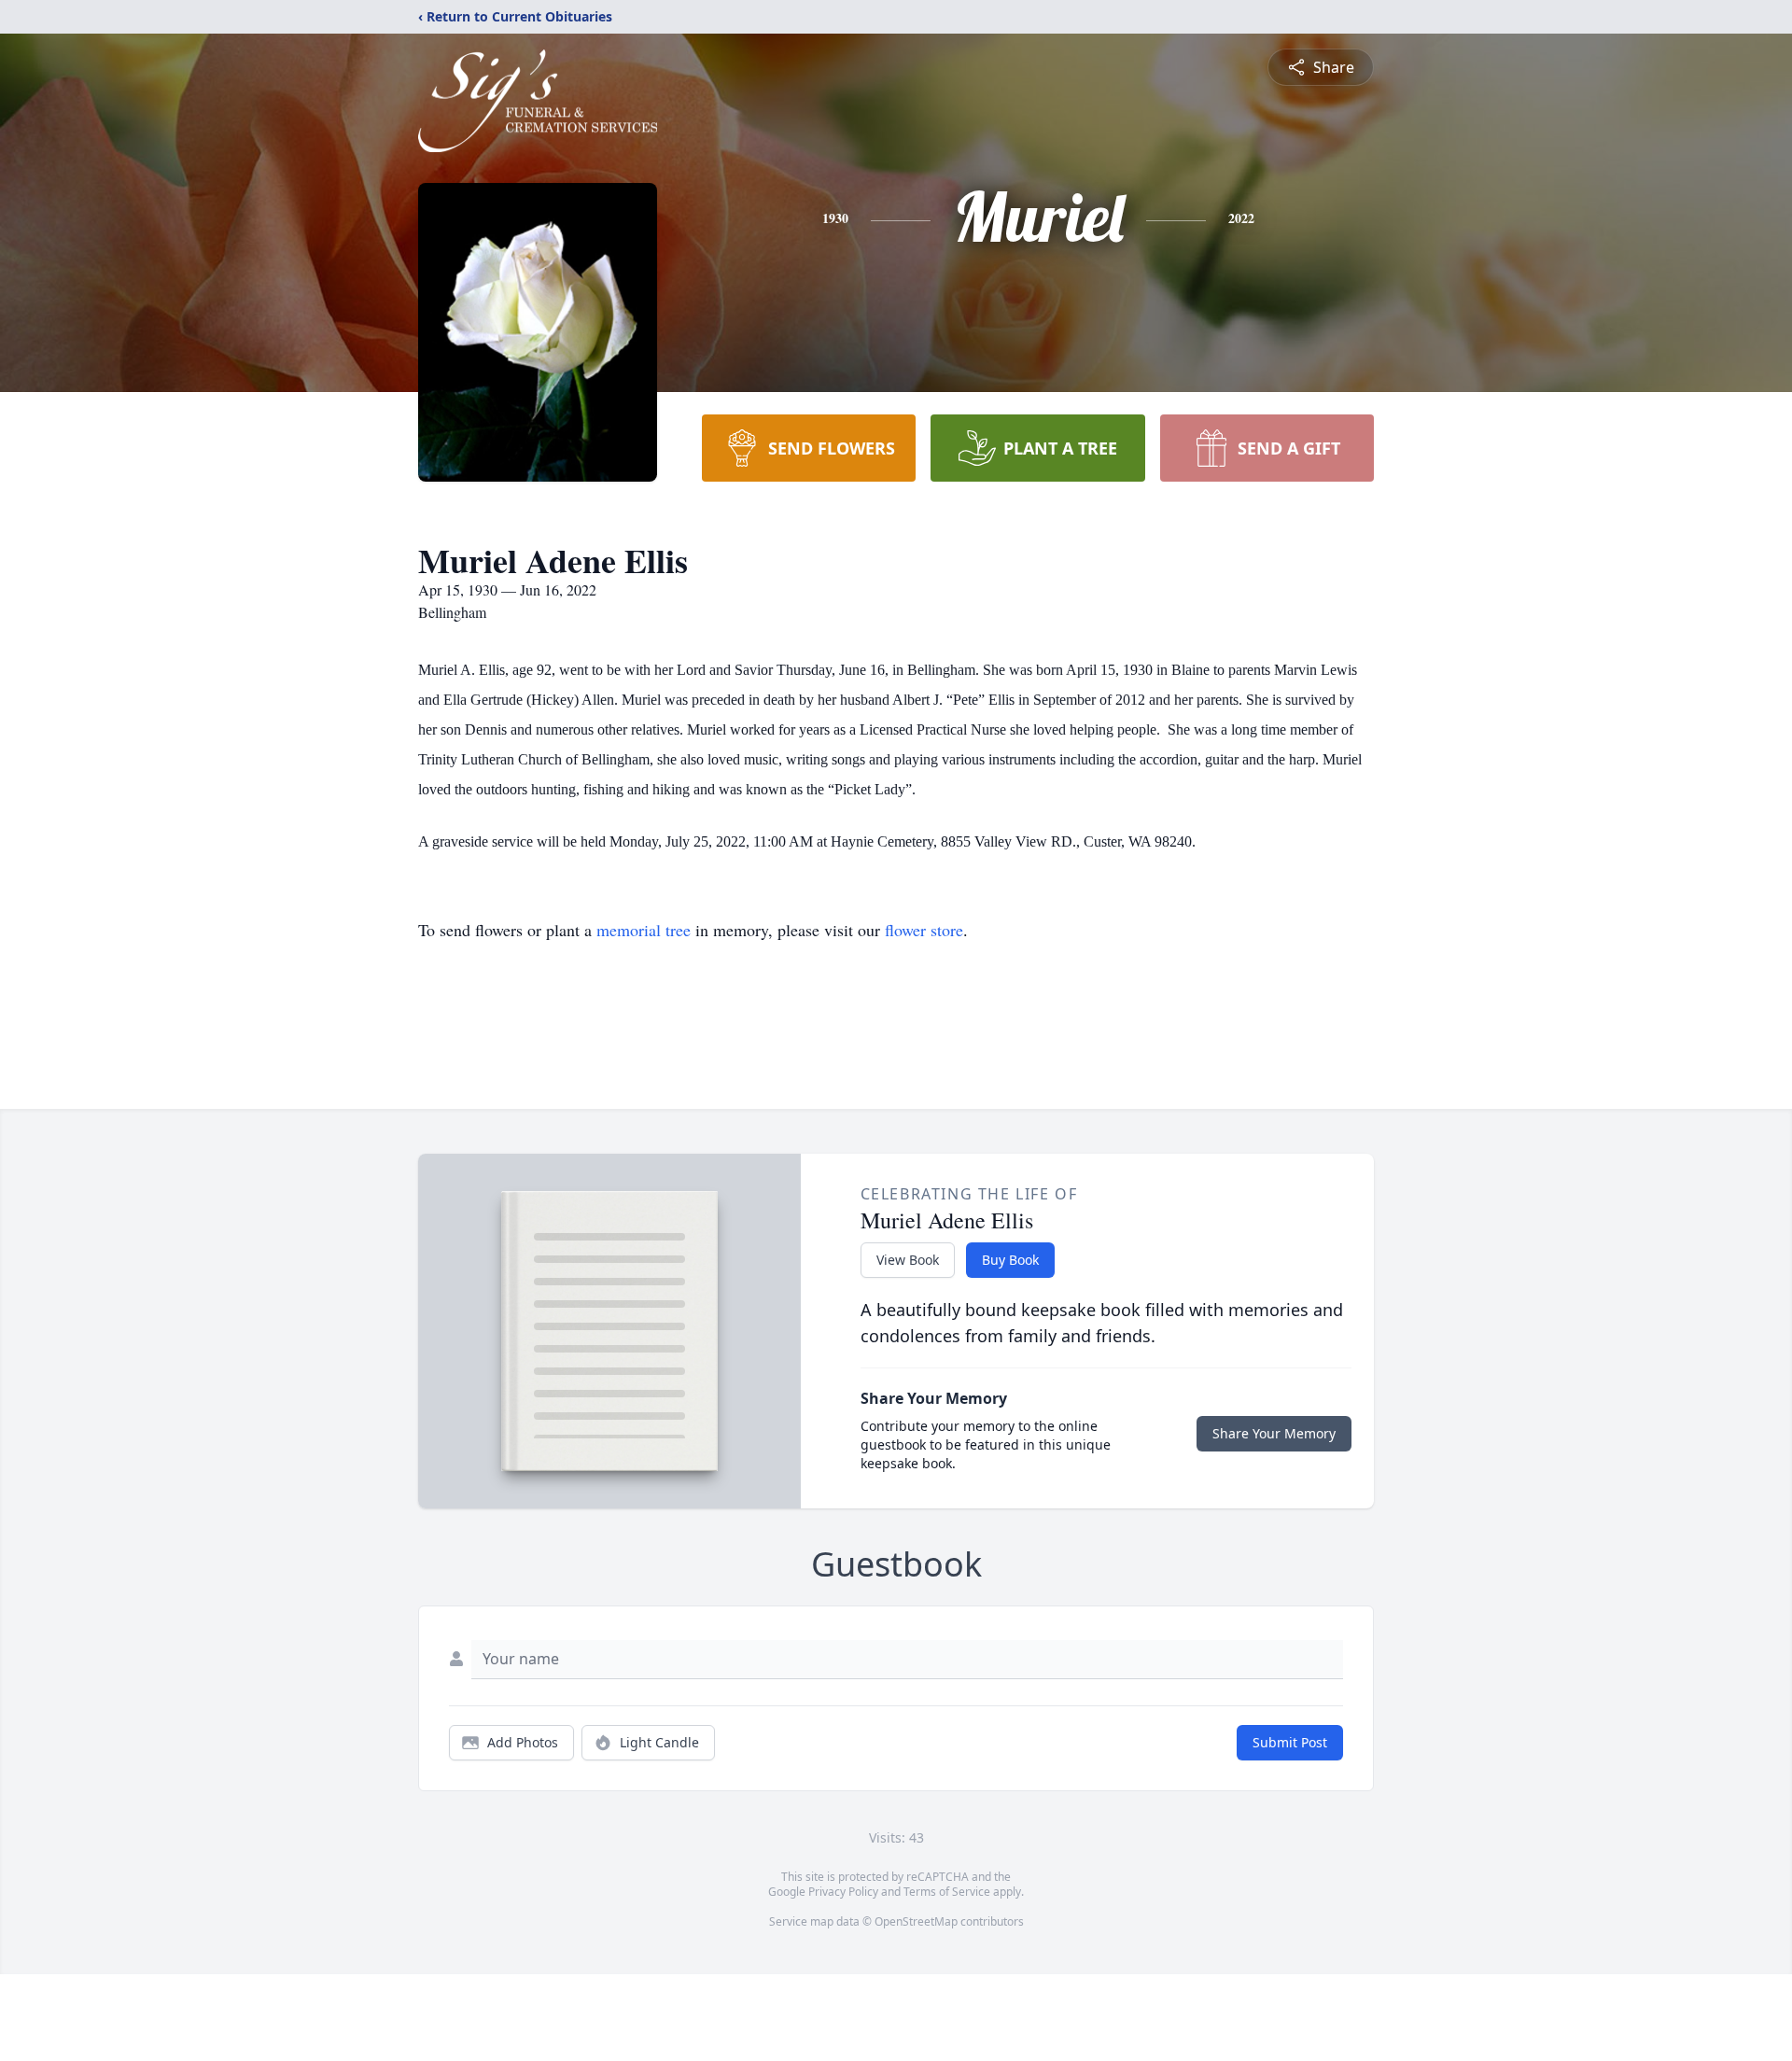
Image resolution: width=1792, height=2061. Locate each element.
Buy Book (1010, 1260)
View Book (908, 1260)
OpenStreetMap (916, 1921)
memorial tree (644, 930)
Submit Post (1290, 1742)
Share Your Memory (1274, 1433)
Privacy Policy (843, 1892)
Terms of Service (947, 1892)
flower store (924, 930)
